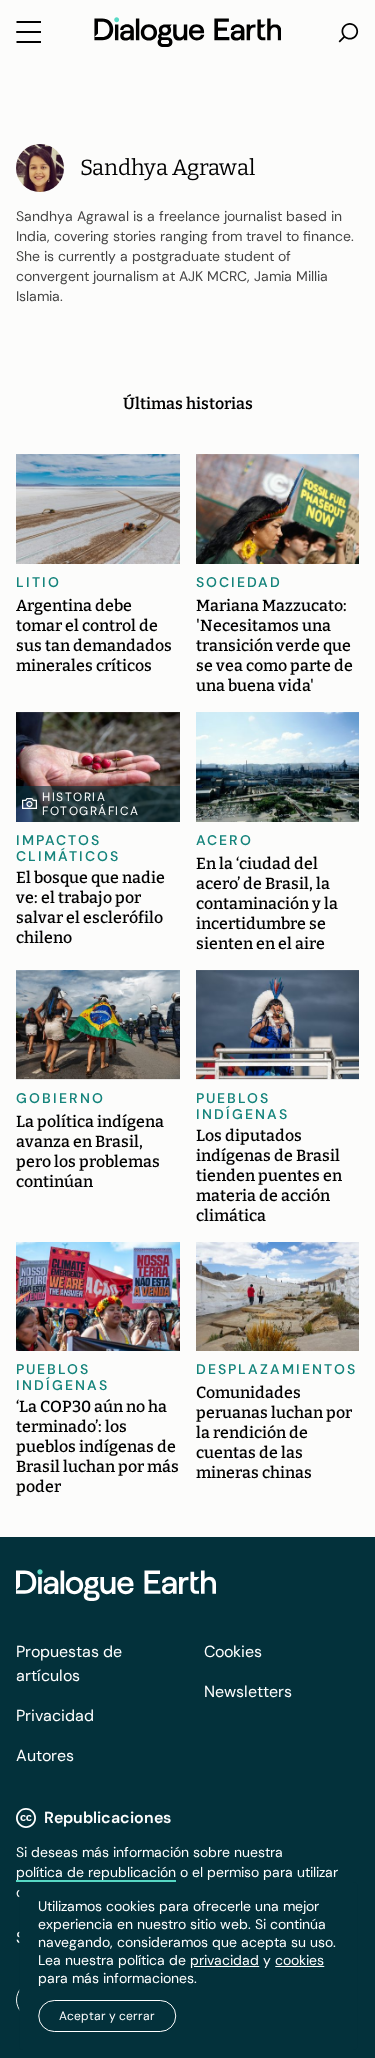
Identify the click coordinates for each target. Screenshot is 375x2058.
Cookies (233, 1651)
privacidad (224, 1960)
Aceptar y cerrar (107, 2016)
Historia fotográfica (91, 804)
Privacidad (55, 1715)
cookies (299, 1960)
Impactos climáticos (68, 848)
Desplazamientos (276, 1369)
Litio (38, 582)
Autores (45, 1755)
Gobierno (60, 1098)
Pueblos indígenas (242, 1106)
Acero (224, 840)
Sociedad (239, 582)
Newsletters (248, 1691)
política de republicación (96, 1872)
